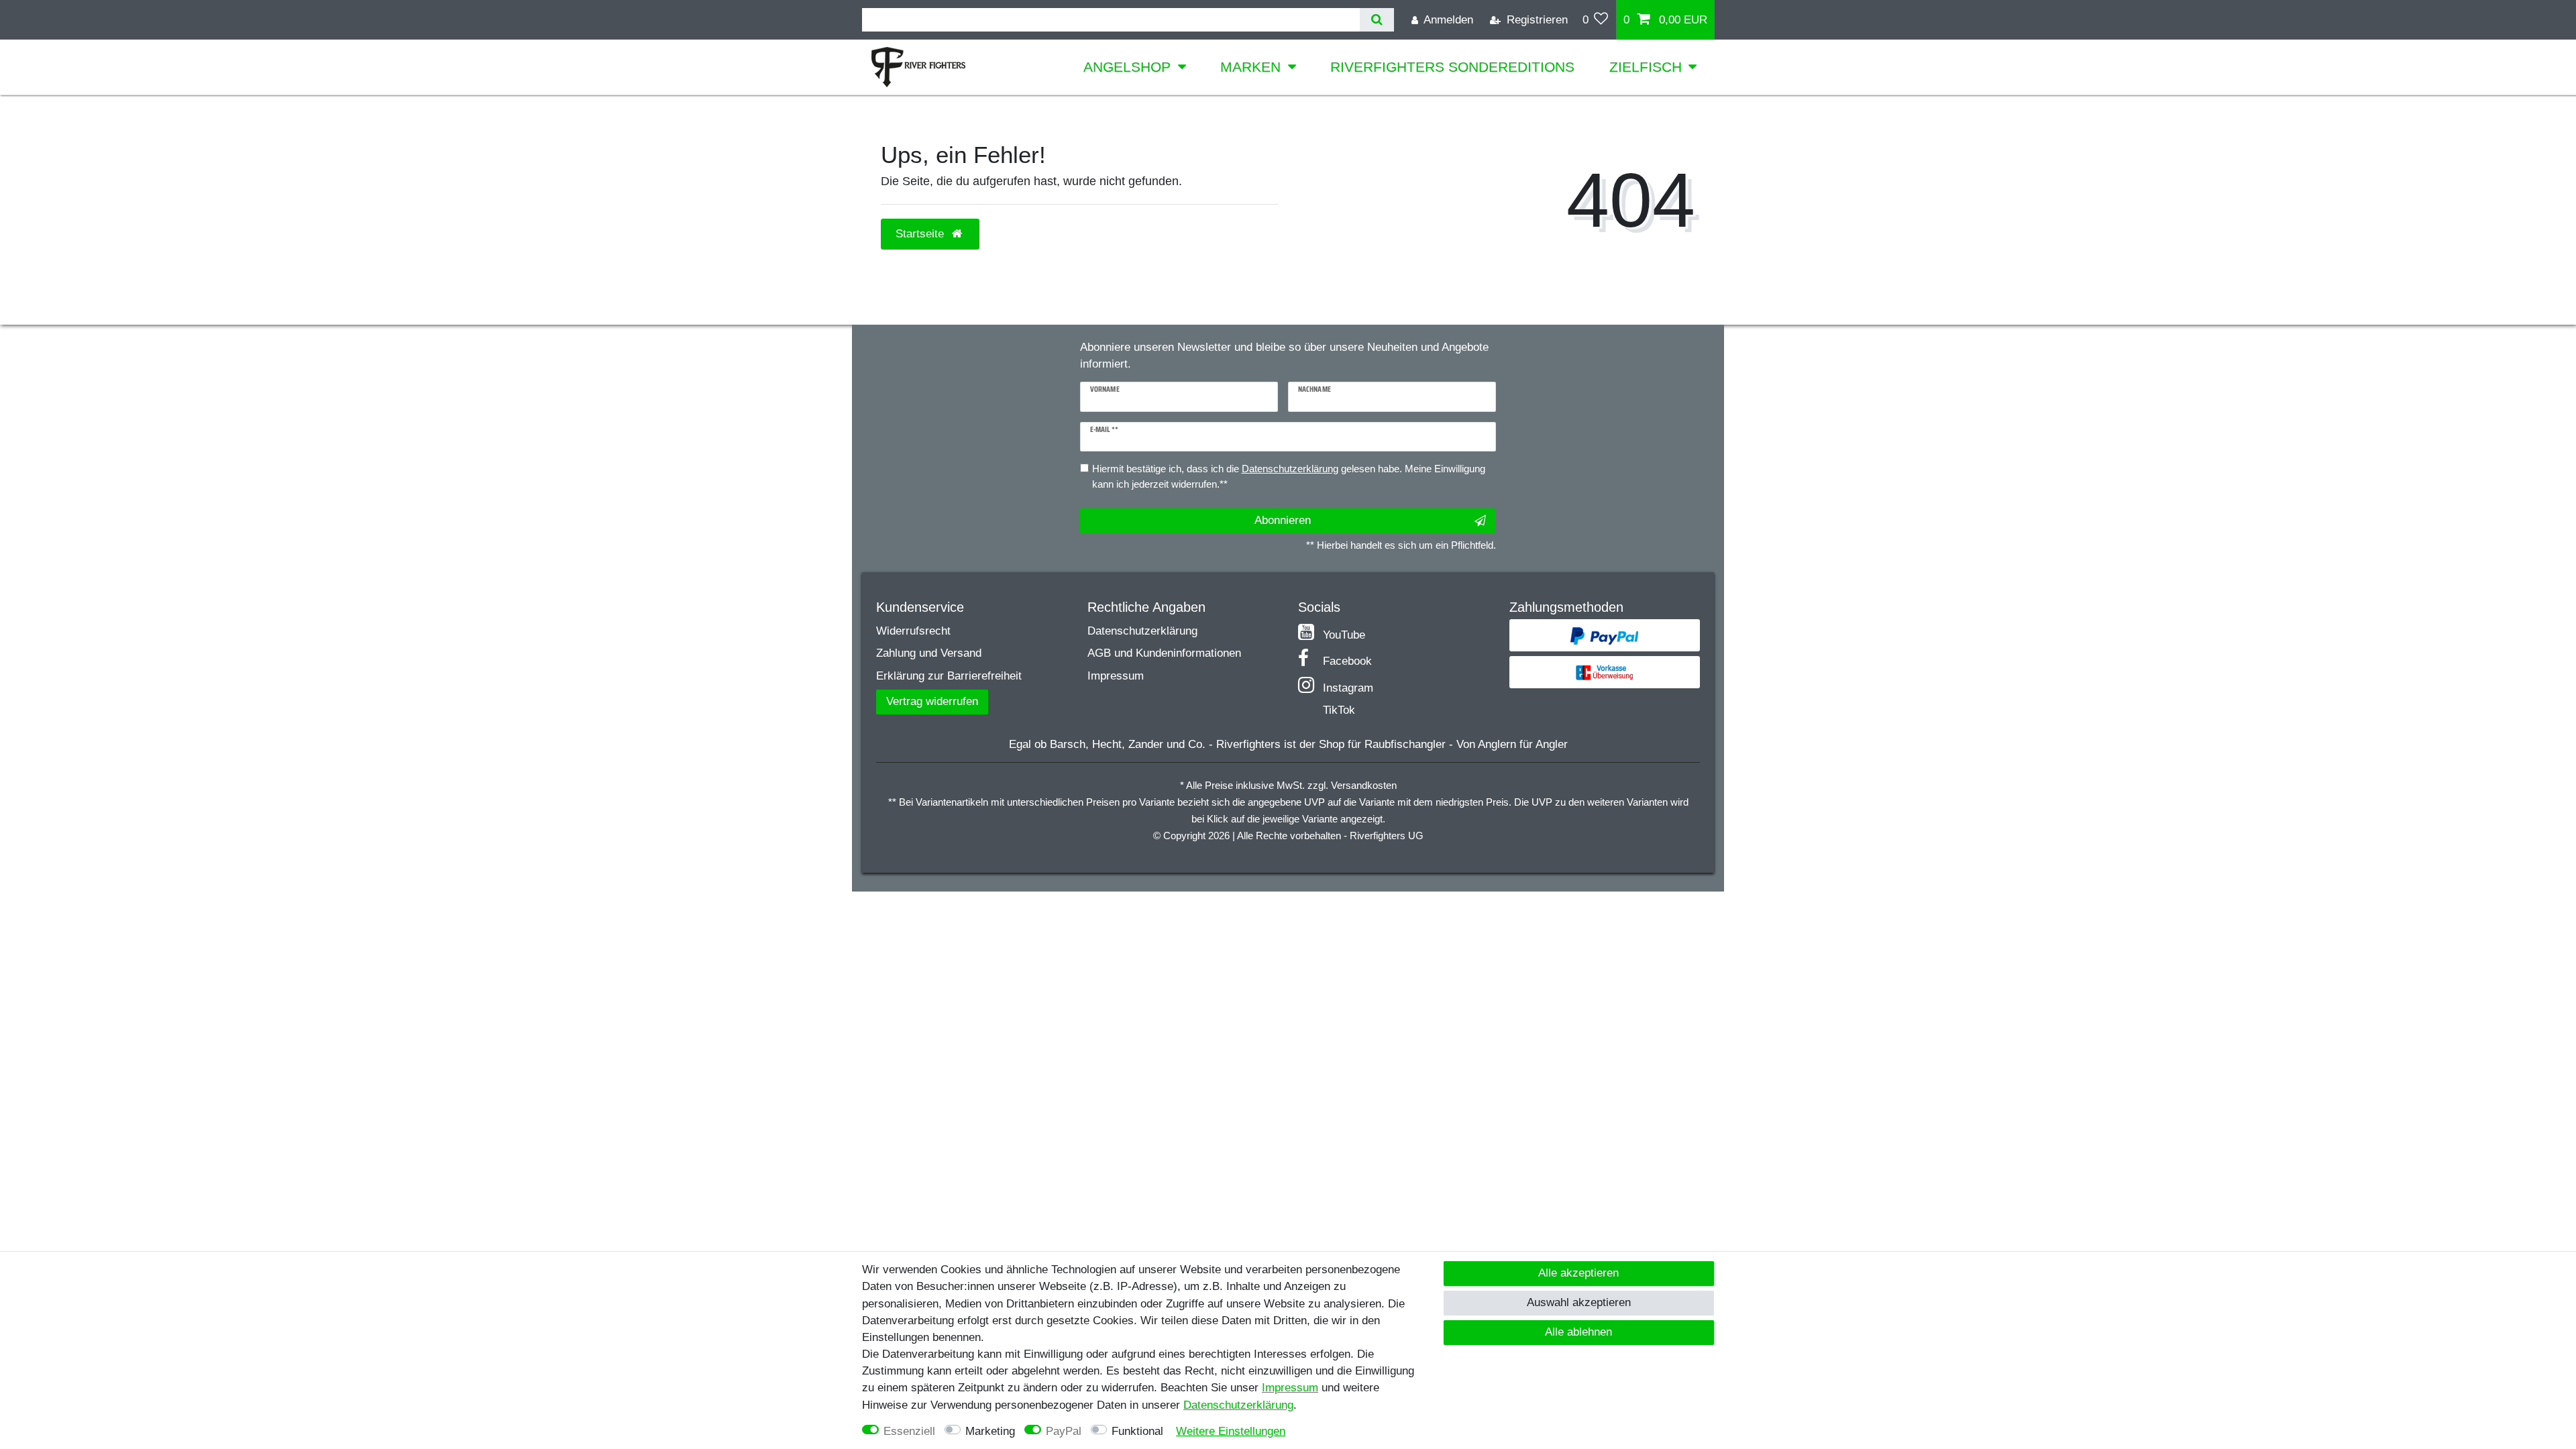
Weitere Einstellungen (1231, 1431)
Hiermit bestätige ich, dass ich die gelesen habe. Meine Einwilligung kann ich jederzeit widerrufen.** (1289, 476)
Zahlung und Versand (929, 653)
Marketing (990, 1431)
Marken (1250, 67)
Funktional (1137, 1431)
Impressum (1116, 676)
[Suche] (1377, 20)
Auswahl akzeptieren (1579, 1302)
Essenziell (909, 1431)
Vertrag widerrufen (932, 701)
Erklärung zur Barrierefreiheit (949, 676)
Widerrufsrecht (913, 631)
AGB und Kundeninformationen (1164, 653)
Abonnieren (1283, 520)
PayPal (1064, 1431)
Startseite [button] (921, 234)
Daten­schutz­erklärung (1238, 1405)
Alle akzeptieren (1578, 1273)
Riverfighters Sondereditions (1452, 67)
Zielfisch (1646, 67)
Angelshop (1127, 67)
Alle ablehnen (1578, 1332)
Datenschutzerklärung (1142, 631)
